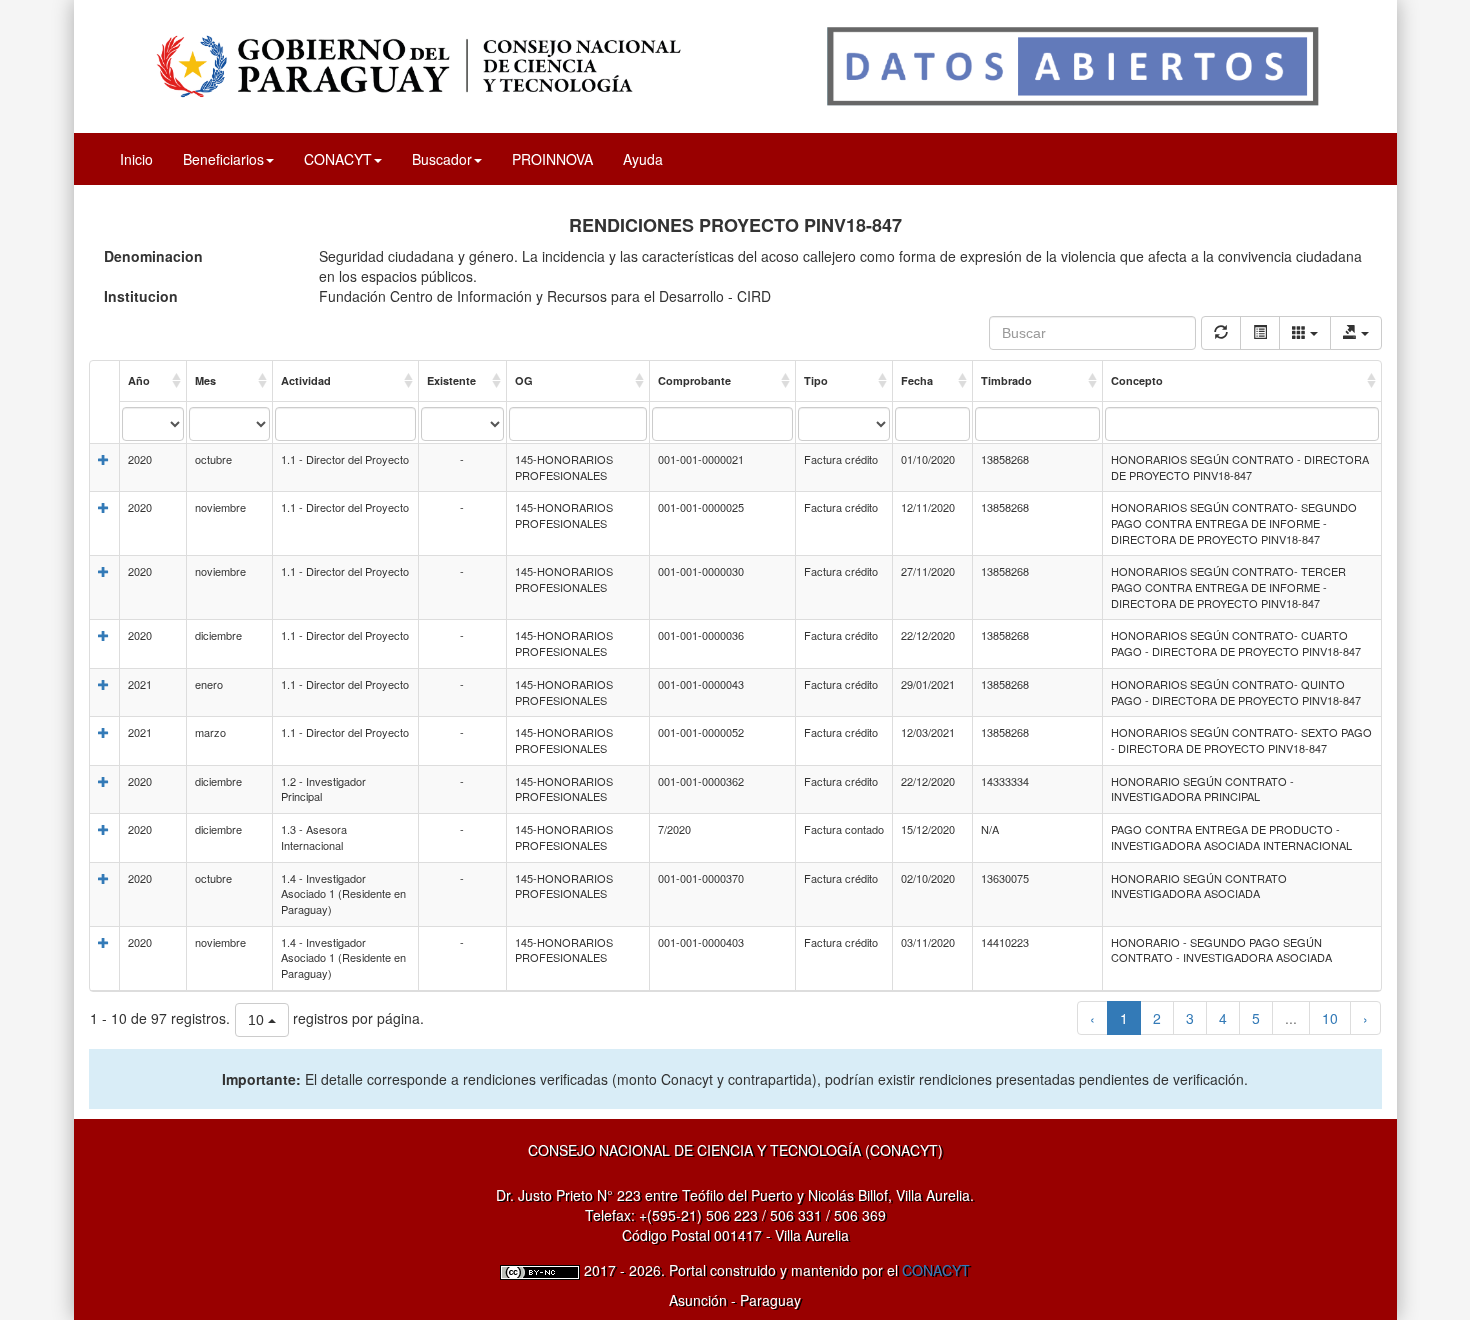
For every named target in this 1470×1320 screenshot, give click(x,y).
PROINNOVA (552, 159)
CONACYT (936, 1270)
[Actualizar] (1221, 333)
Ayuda (643, 159)
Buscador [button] (442, 159)
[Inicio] (735, 64)
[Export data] (1356, 333)
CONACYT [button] (338, 159)
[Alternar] (1260, 333)
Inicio (136, 159)
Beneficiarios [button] (223, 159)
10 (1330, 1018)
